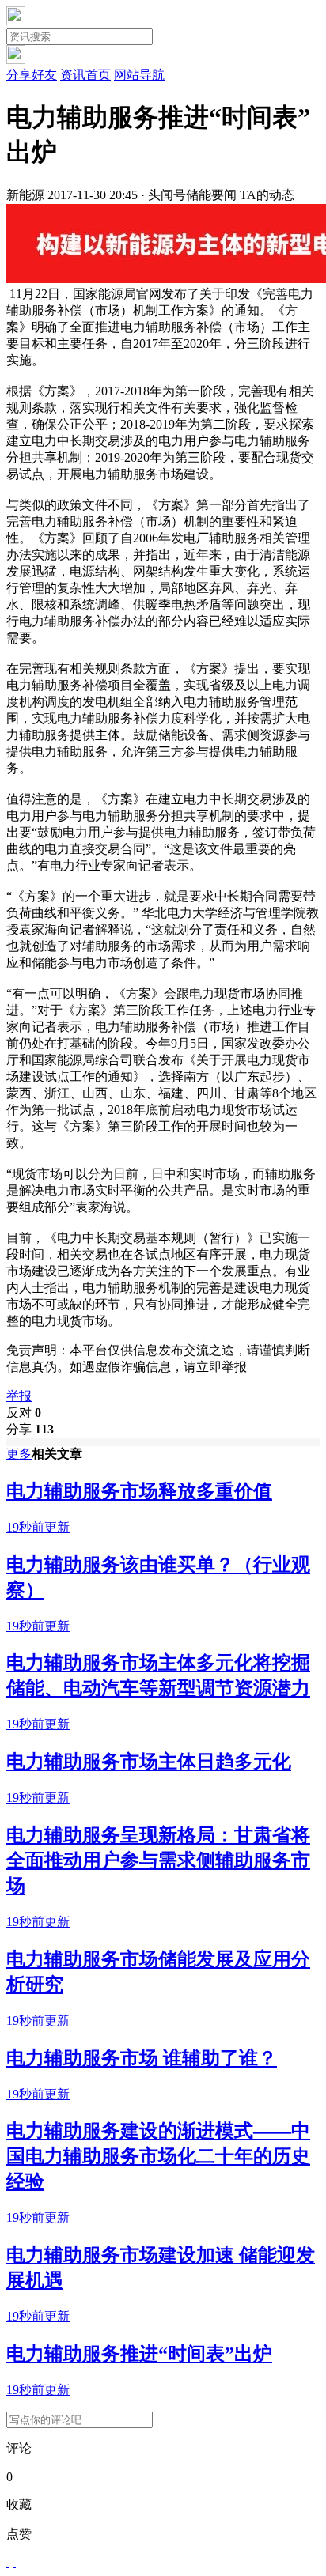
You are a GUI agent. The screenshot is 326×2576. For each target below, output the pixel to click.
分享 (30, 1429)
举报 (19, 1396)
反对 (24, 1413)
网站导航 (139, 75)
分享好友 (32, 75)
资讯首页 (85, 75)
